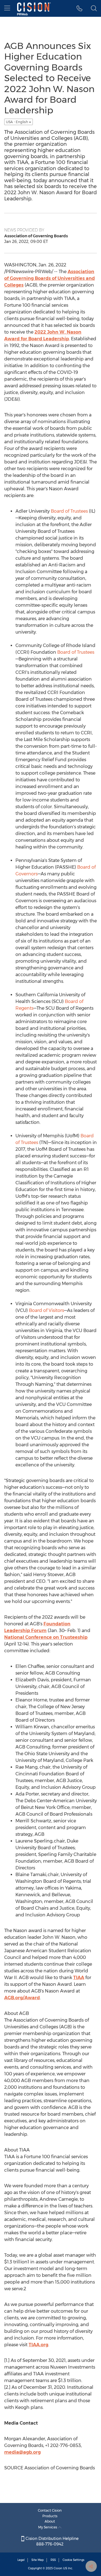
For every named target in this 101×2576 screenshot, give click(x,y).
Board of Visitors (46, 1310)
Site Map (38, 2560)
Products (50, 2516)
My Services (48, 2527)
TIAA (79, 1978)
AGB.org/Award (22, 1998)
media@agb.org (22, 2452)
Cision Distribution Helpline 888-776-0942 (51, 2541)
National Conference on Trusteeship (46, 1637)
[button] (80, 8)
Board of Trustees (69, 511)
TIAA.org (38, 2345)
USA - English (17, 122)
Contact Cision (50, 2510)
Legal (21, 2560)
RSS (53, 2560)
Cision (58, 2568)
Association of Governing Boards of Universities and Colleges (50, 278)
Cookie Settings (74, 2560)
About (50, 2521)
